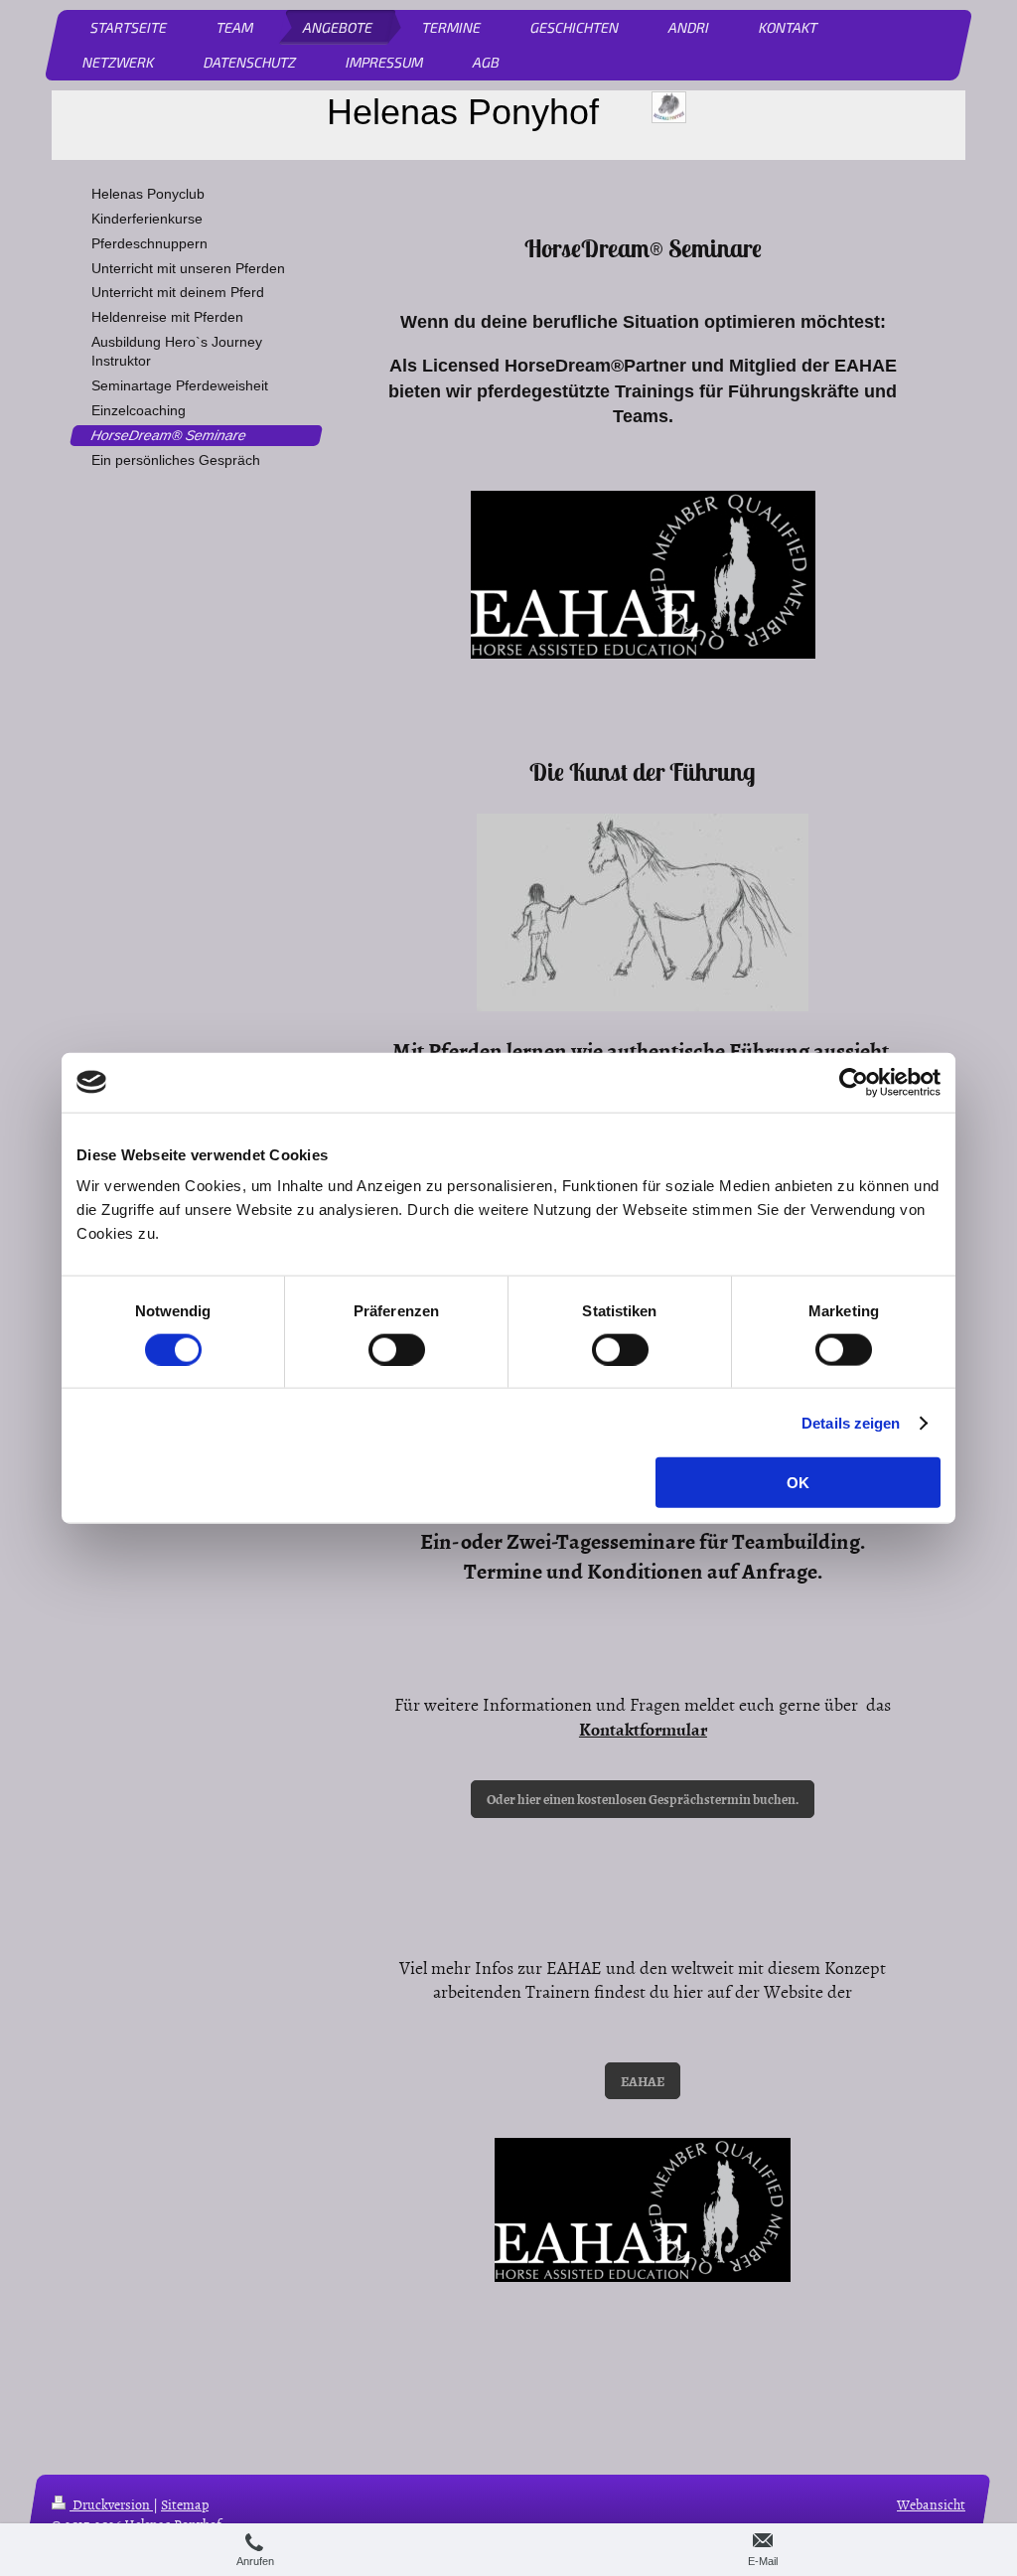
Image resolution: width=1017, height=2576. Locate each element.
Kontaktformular (643, 1729)
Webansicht (931, 2504)
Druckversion (111, 2504)
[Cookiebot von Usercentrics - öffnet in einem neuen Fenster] (854, 1082)
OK (798, 1483)
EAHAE (643, 2081)
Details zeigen (851, 1422)
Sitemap (185, 2504)
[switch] (397, 1349)
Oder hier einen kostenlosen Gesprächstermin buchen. (643, 1799)
